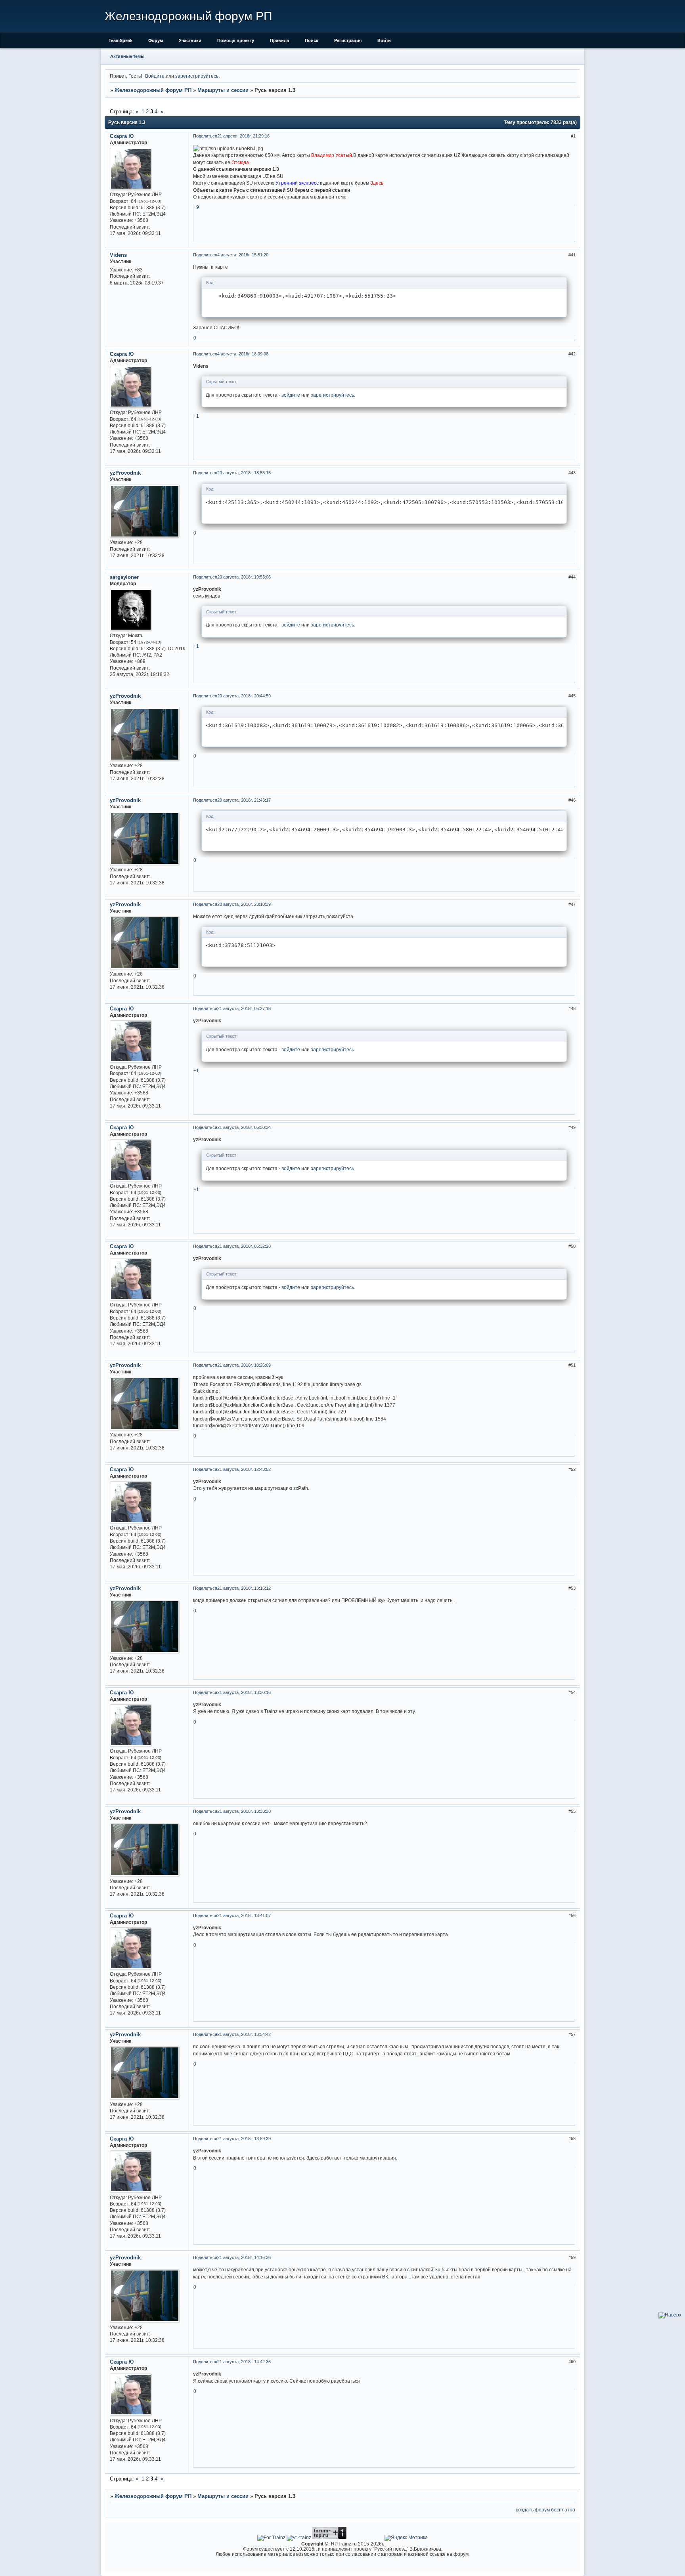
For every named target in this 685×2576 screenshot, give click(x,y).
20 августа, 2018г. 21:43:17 (244, 800)
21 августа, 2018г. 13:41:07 (244, 1915)
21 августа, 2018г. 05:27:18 (244, 1008)
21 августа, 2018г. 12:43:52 (244, 1469)
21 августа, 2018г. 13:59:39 (244, 2139)
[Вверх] (670, 2315)
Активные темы (127, 56)
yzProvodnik (125, 473)
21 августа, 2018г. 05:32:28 (244, 1246)
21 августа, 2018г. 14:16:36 (244, 2257)
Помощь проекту (236, 40)
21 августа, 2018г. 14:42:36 (244, 2362)
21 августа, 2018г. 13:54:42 (244, 2034)
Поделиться (205, 136)
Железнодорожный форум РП (153, 90)
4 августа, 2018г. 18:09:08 (243, 354)
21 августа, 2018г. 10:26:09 (244, 1365)
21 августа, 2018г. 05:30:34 (244, 1127)
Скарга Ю (122, 136)
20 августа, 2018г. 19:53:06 (244, 577)
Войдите (155, 76)
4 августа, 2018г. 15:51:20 (243, 255)
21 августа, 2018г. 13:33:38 (244, 1811)
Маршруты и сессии (223, 90)
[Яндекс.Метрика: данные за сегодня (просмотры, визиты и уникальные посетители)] (406, 2538)
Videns (118, 255)
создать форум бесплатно (545, 2510)
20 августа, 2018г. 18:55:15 (244, 473)
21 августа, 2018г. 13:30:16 (244, 1692)
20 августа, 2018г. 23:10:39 (244, 904)
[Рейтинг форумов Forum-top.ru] (330, 2537)
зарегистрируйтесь (197, 76)
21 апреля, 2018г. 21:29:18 (243, 136)
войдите (291, 395)
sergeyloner (124, 577)
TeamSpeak (121, 40)
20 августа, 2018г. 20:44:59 (244, 696)
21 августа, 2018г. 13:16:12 (244, 1588)
